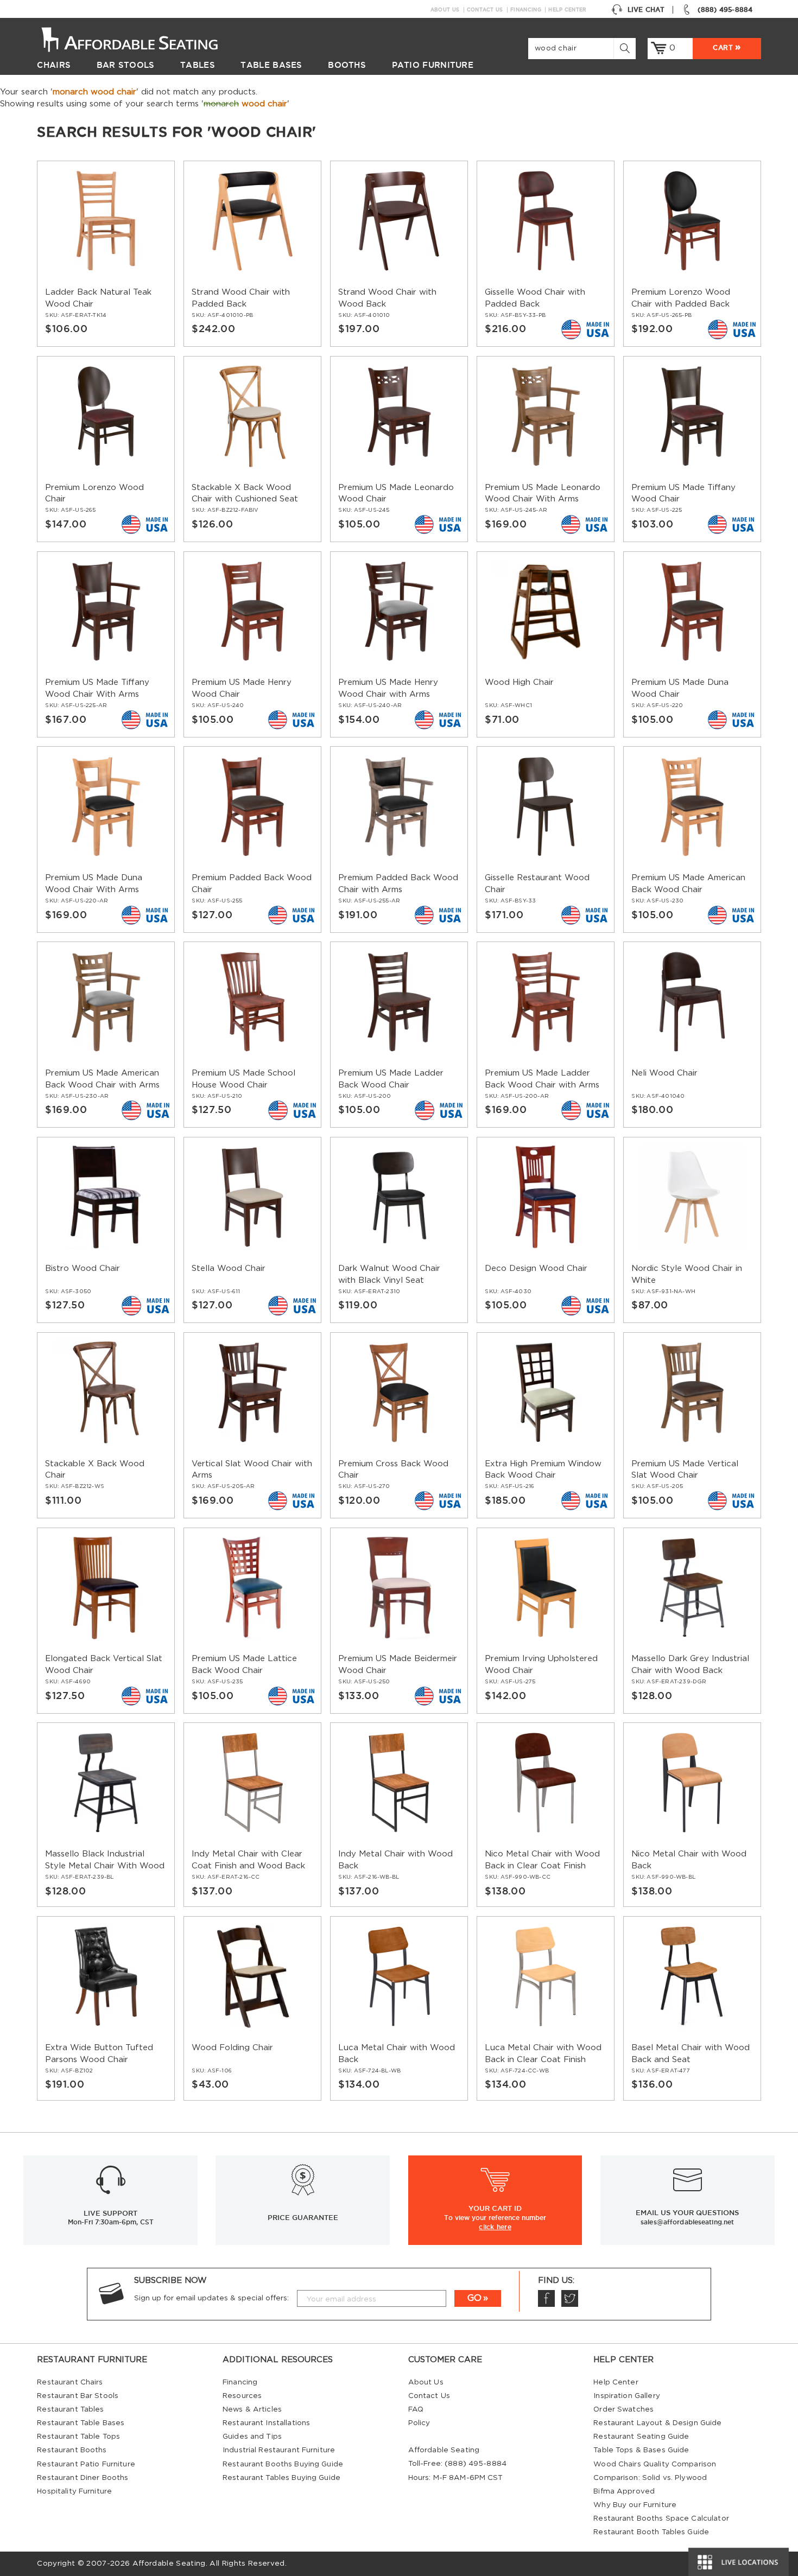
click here (495, 2227)
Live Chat (646, 9)
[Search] (625, 49)
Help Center (567, 10)
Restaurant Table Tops (78, 2437)
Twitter (570, 2298)
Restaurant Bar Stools (78, 2396)
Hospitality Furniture (74, 2491)
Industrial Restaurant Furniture (279, 2450)
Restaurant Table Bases (81, 2423)
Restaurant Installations (266, 2423)
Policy (419, 2423)
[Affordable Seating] (141, 39)
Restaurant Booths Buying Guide (283, 2464)
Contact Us (485, 10)
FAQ (416, 2409)
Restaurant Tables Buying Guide (281, 2478)
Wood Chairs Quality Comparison (655, 2464)
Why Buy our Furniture (635, 2505)
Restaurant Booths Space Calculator (661, 2518)
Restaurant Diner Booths (83, 2478)
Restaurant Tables (70, 2409)
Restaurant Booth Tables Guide (651, 2532)
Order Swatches (623, 2409)
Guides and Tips (252, 2437)
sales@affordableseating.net (687, 2222)
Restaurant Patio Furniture (86, 2464)
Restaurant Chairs (70, 2382)
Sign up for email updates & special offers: (211, 2298)
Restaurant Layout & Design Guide (657, 2423)
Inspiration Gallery (627, 2396)
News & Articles (252, 2409)
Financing (526, 10)
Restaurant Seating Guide (641, 2437)
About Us (445, 10)
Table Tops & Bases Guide (641, 2450)
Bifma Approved (624, 2491)
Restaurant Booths (72, 2450)
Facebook (546, 2298)
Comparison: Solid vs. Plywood (650, 2478)
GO (474, 2298)
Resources (242, 2396)
